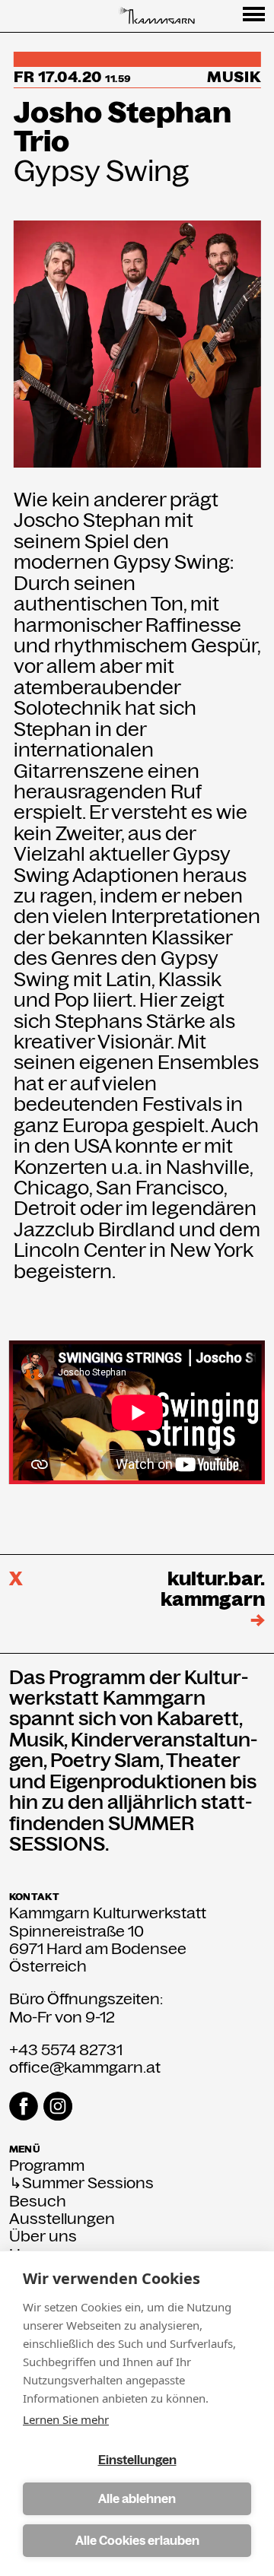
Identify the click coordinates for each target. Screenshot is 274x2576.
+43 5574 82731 (66, 2050)
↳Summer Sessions (81, 2183)
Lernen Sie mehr (66, 2419)
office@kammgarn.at (85, 2067)
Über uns (43, 2237)
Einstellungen (137, 2460)
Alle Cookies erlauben (137, 2541)
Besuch (38, 2202)
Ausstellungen (62, 2219)
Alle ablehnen (137, 2499)
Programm (47, 2166)
